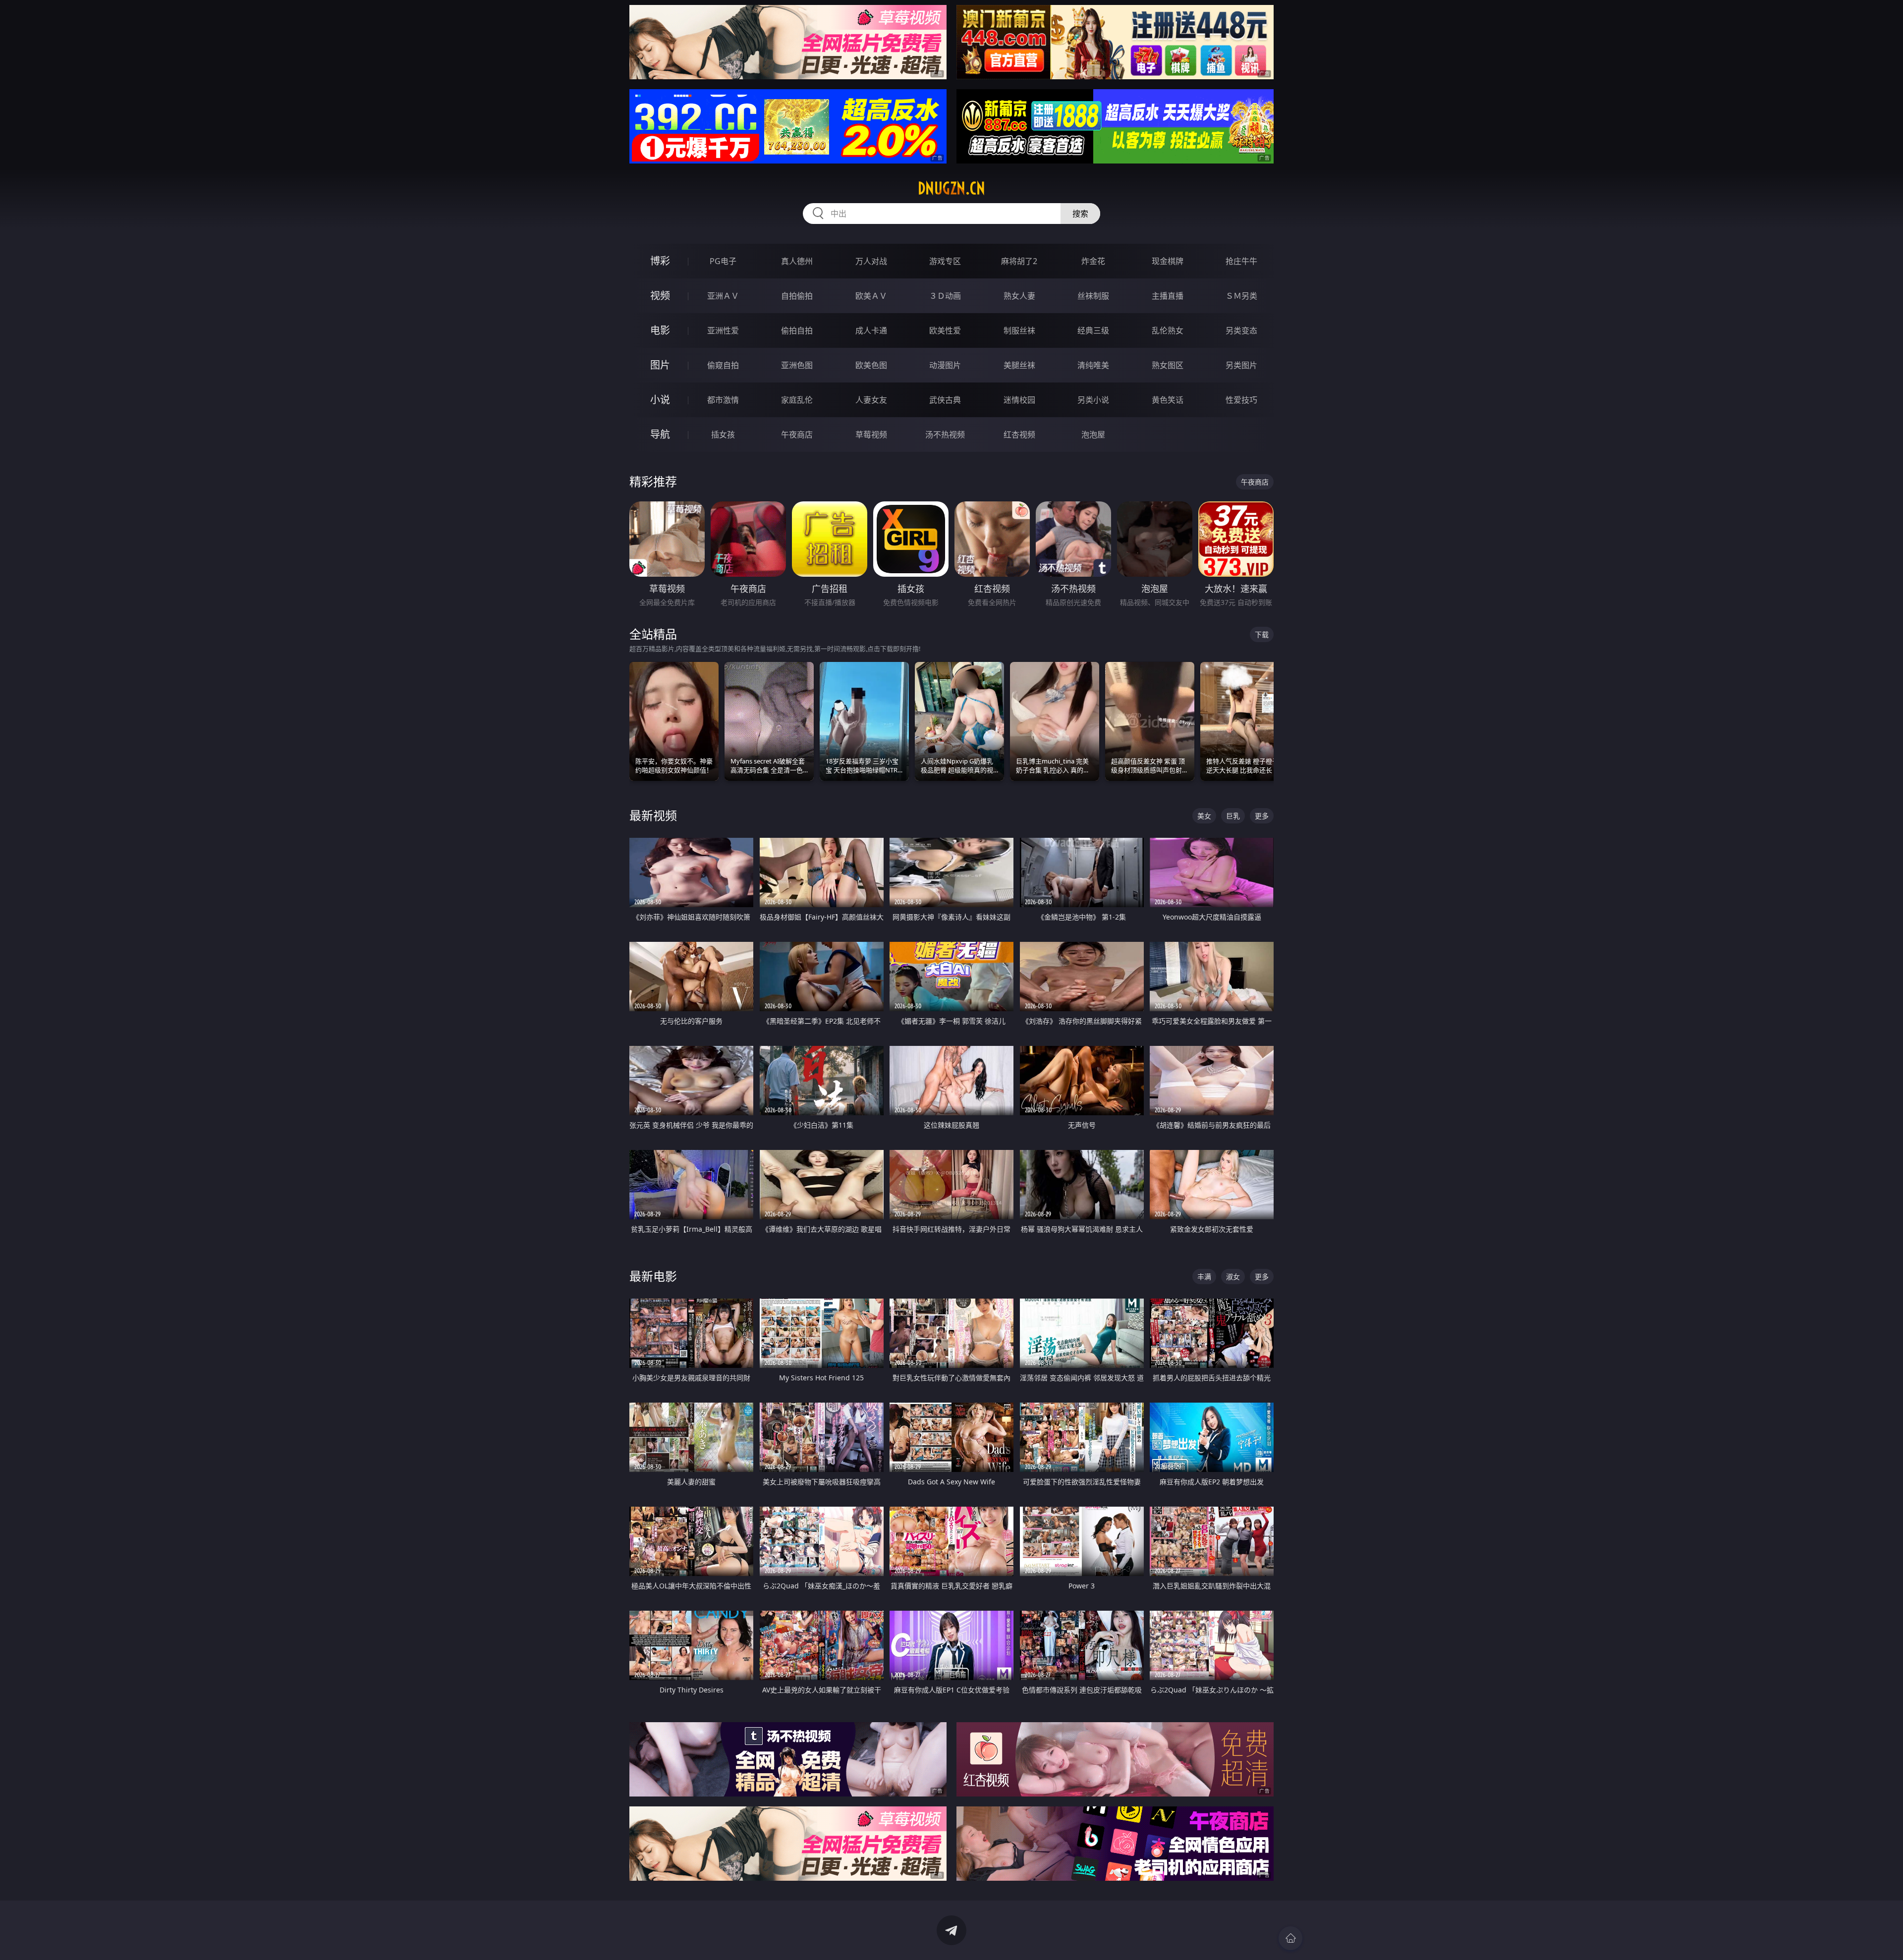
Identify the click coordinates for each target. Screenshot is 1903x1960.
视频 (660, 296)
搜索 (1080, 214)
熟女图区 (1168, 365)
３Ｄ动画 (945, 296)
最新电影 (653, 1276)
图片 (660, 365)
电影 (660, 330)
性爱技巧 (1241, 400)
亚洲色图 (797, 365)
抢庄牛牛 (1241, 261)
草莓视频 (871, 435)
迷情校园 (1019, 400)
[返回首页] (1290, 1938)
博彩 (660, 261)
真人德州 (797, 261)
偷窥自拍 (723, 365)
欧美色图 (871, 365)
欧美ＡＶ (871, 296)
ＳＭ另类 (1241, 296)
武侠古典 (945, 400)
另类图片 (1241, 365)
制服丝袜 (1019, 330)
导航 (660, 434)
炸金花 (1093, 261)
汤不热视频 (945, 435)
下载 (1262, 634)
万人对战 (871, 261)
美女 (1204, 816)
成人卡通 (871, 330)
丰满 (1204, 1277)
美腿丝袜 (1019, 365)
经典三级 (1093, 330)
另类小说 (1093, 400)
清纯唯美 (1093, 365)
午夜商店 (797, 435)
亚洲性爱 (723, 330)
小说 (660, 400)
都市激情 (723, 400)
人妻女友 (871, 400)
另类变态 (1241, 330)
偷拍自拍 (797, 330)
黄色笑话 (1168, 400)
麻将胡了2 (1019, 261)
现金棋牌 (1168, 261)
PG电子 (723, 261)
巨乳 (1233, 816)
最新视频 (653, 815)
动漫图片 (945, 365)
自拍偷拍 (797, 296)
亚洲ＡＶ (723, 296)
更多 (1262, 816)
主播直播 (1168, 296)
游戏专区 (945, 261)
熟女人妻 (1019, 296)
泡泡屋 (1093, 435)
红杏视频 (1019, 435)
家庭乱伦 (797, 400)
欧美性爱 (945, 330)
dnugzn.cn (951, 188)
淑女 (1233, 1277)
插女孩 (723, 435)
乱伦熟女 (1168, 330)
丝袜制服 (1093, 296)
